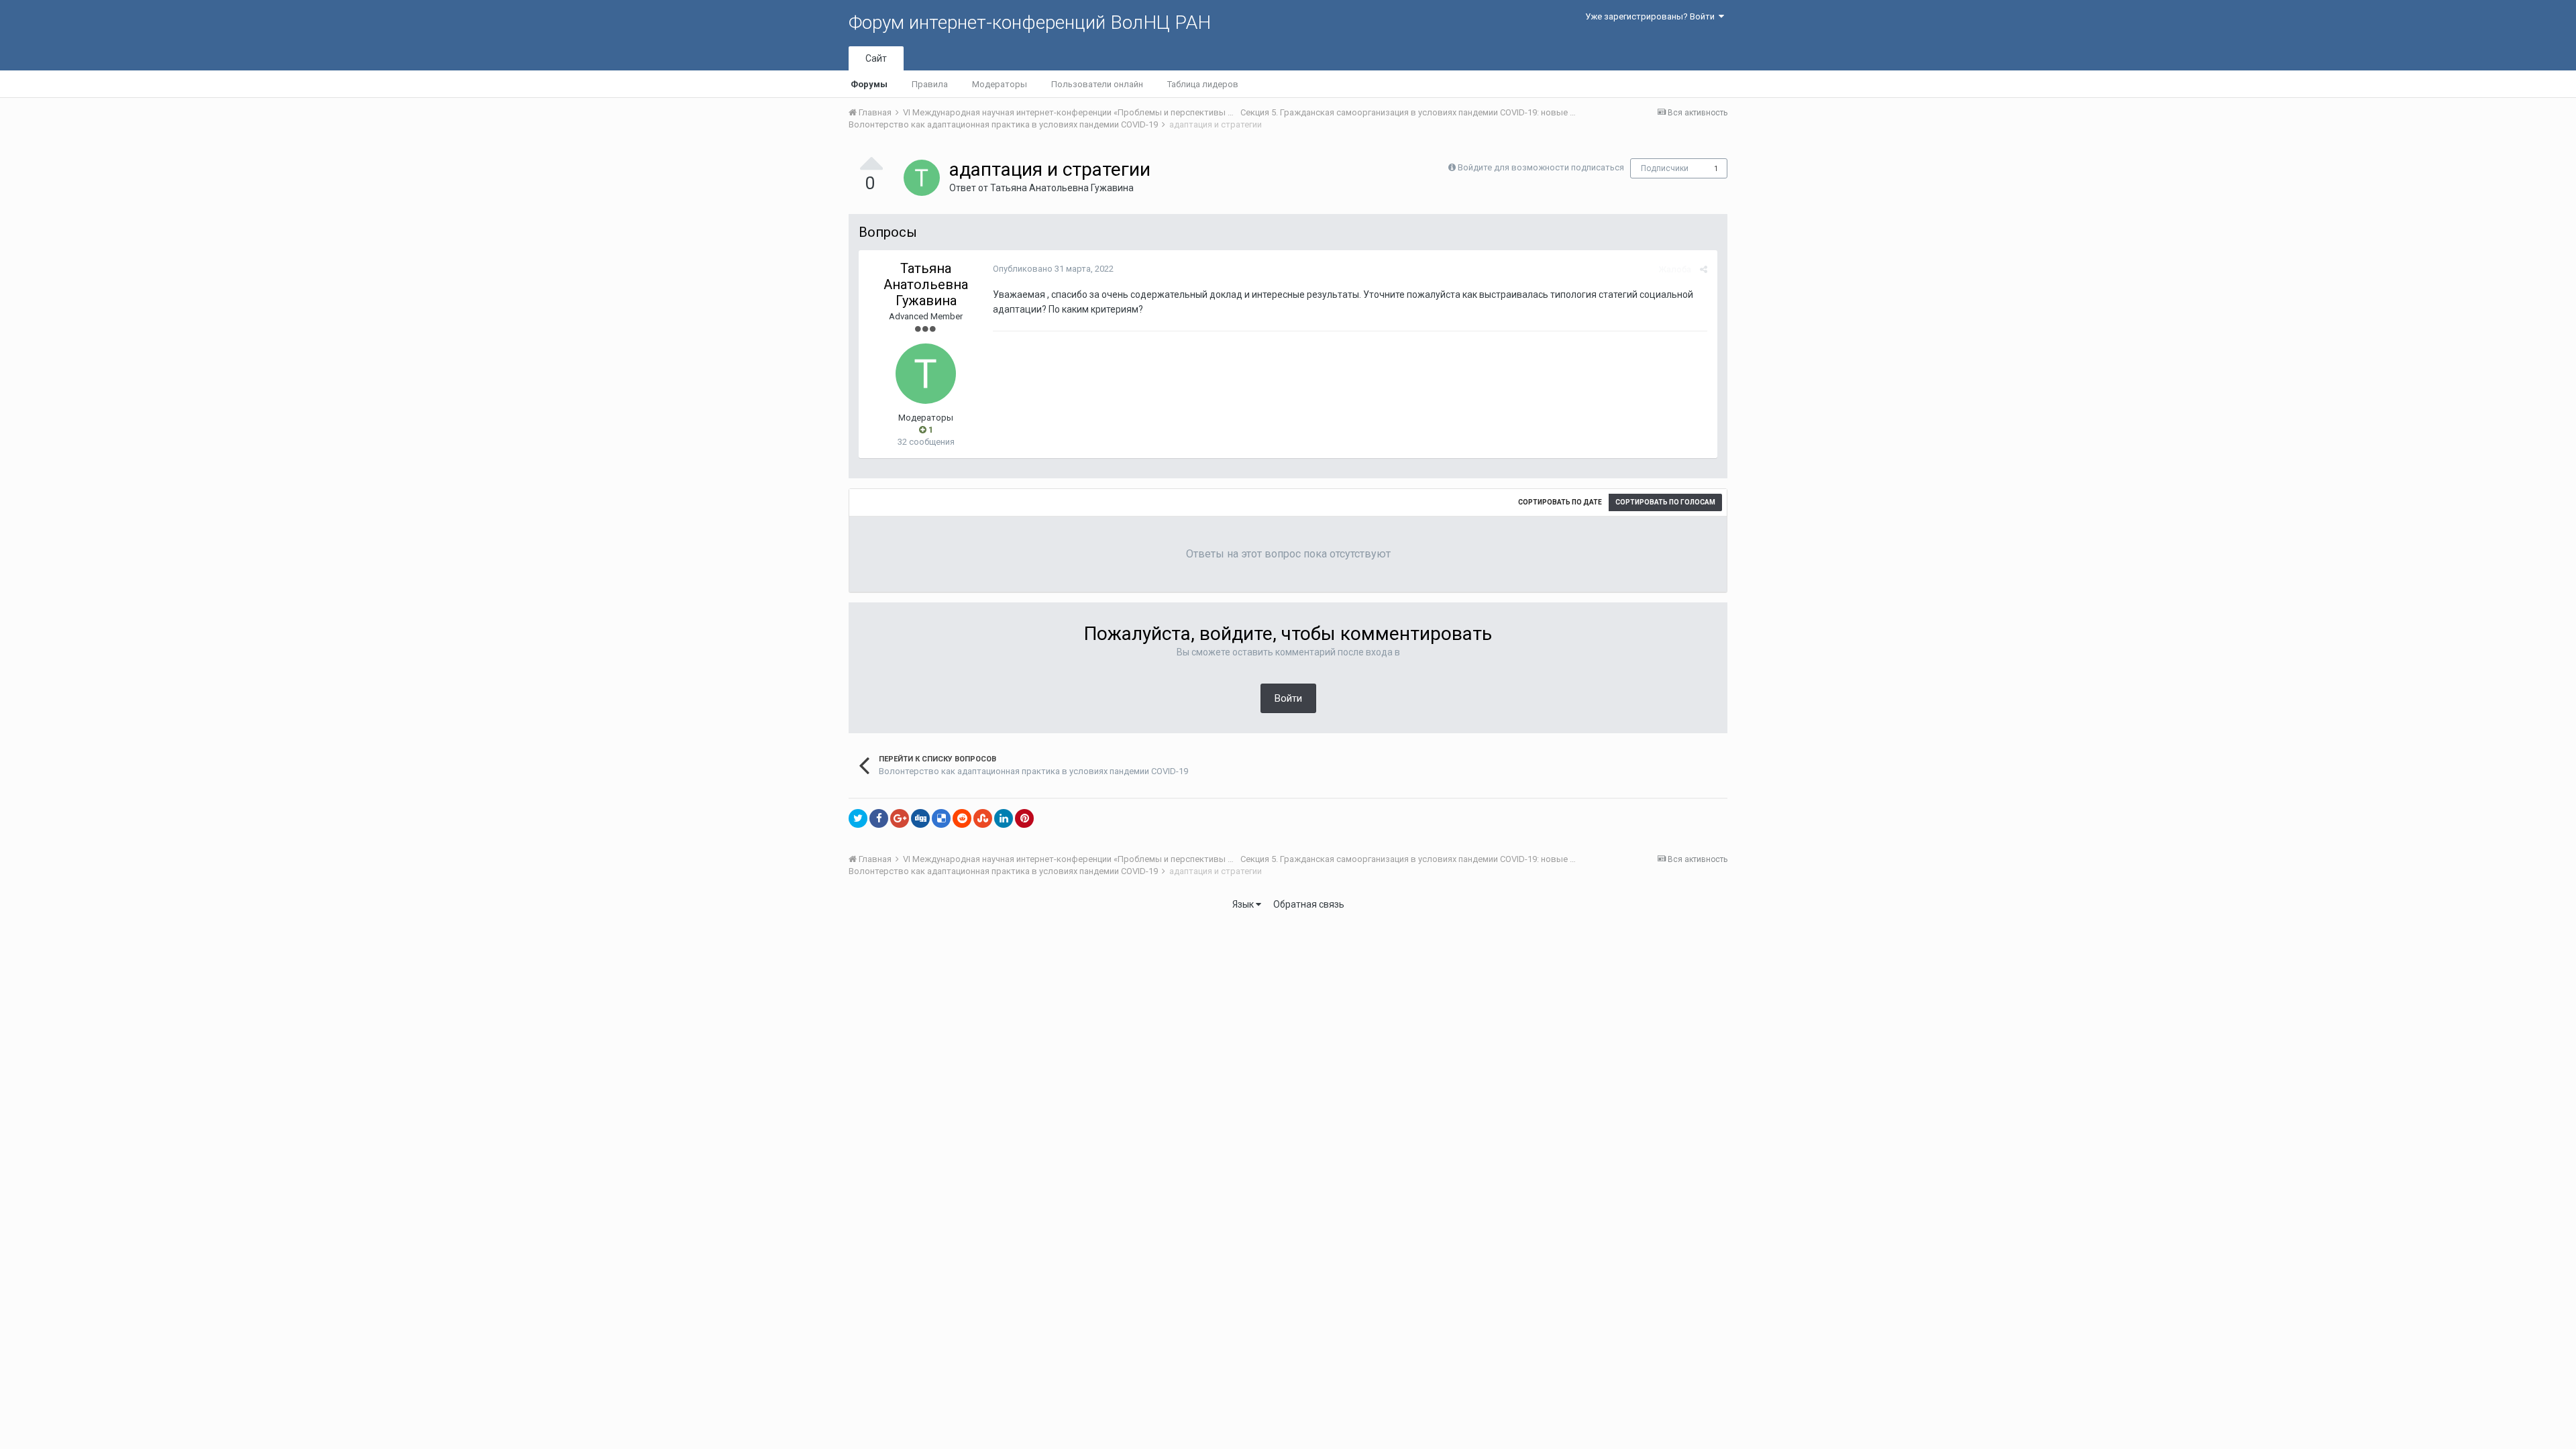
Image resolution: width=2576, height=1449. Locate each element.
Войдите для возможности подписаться (1541, 167)
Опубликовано (1053, 269)
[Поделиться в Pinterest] (1024, 818)
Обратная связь (1309, 904)
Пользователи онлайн (1097, 84)
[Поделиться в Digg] (920, 818)
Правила (930, 84)
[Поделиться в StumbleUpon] (983, 818)
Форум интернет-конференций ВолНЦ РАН (1030, 22)
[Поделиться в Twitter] (858, 818)
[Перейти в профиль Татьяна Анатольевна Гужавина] (922, 178)
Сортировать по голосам (1665, 502)
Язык (1244, 904)
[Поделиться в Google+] (900, 818)
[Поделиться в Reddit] (962, 818)
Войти (1288, 698)
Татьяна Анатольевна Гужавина (1062, 188)
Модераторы (1000, 84)
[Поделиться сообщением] (1704, 269)
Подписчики (1665, 168)
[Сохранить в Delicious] (941, 818)
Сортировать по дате (1560, 502)
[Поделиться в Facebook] (879, 818)
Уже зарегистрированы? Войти (1652, 16)
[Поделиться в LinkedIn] (1004, 818)
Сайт (876, 58)
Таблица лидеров (1203, 84)
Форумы (869, 84)
